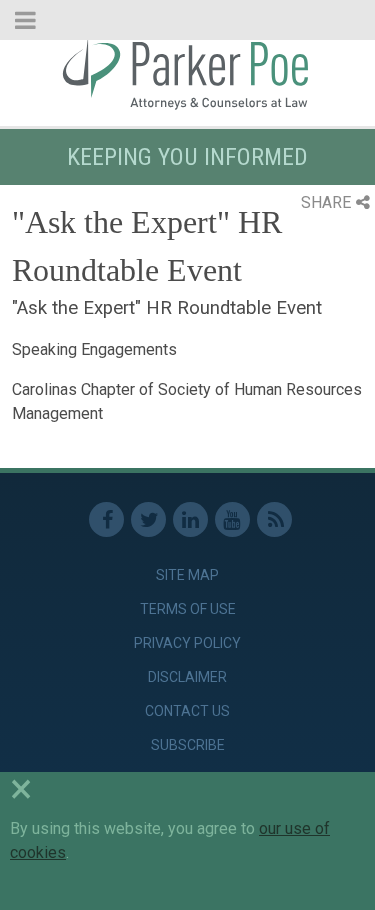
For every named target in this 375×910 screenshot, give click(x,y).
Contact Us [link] (187, 711)
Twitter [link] (148, 519)
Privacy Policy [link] (187, 643)
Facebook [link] (106, 519)
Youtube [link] (232, 519)
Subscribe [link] (188, 745)
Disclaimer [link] (187, 677)
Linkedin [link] (190, 519)
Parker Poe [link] (187, 73)
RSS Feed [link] (274, 519)
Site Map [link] (187, 575)
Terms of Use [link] (188, 609)
